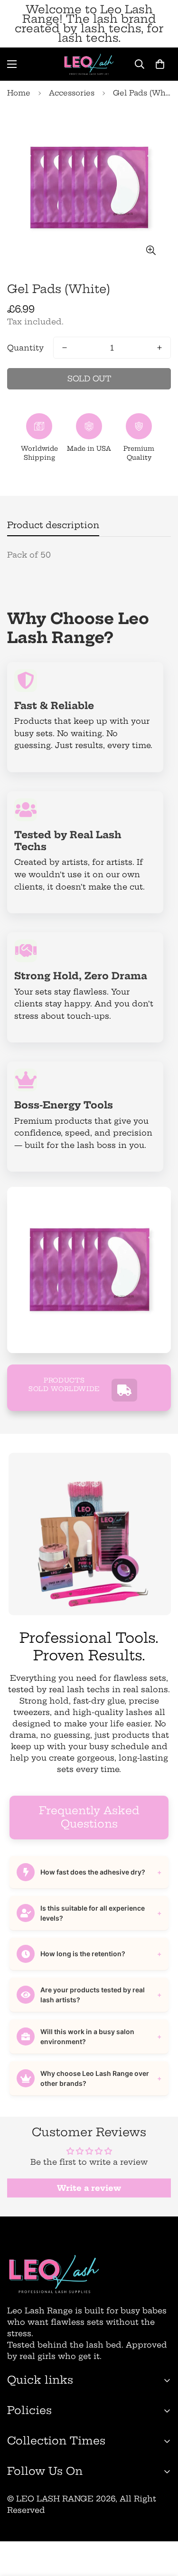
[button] (160, 64)
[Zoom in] (151, 251)
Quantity (25, 348)
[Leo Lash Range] (89, 64)
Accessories (72, 93)
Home (19, 93)
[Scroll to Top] (161, 2526)
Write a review (89, 2188)
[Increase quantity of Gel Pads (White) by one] (159, 348)
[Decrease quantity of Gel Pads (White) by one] (65, 348)
